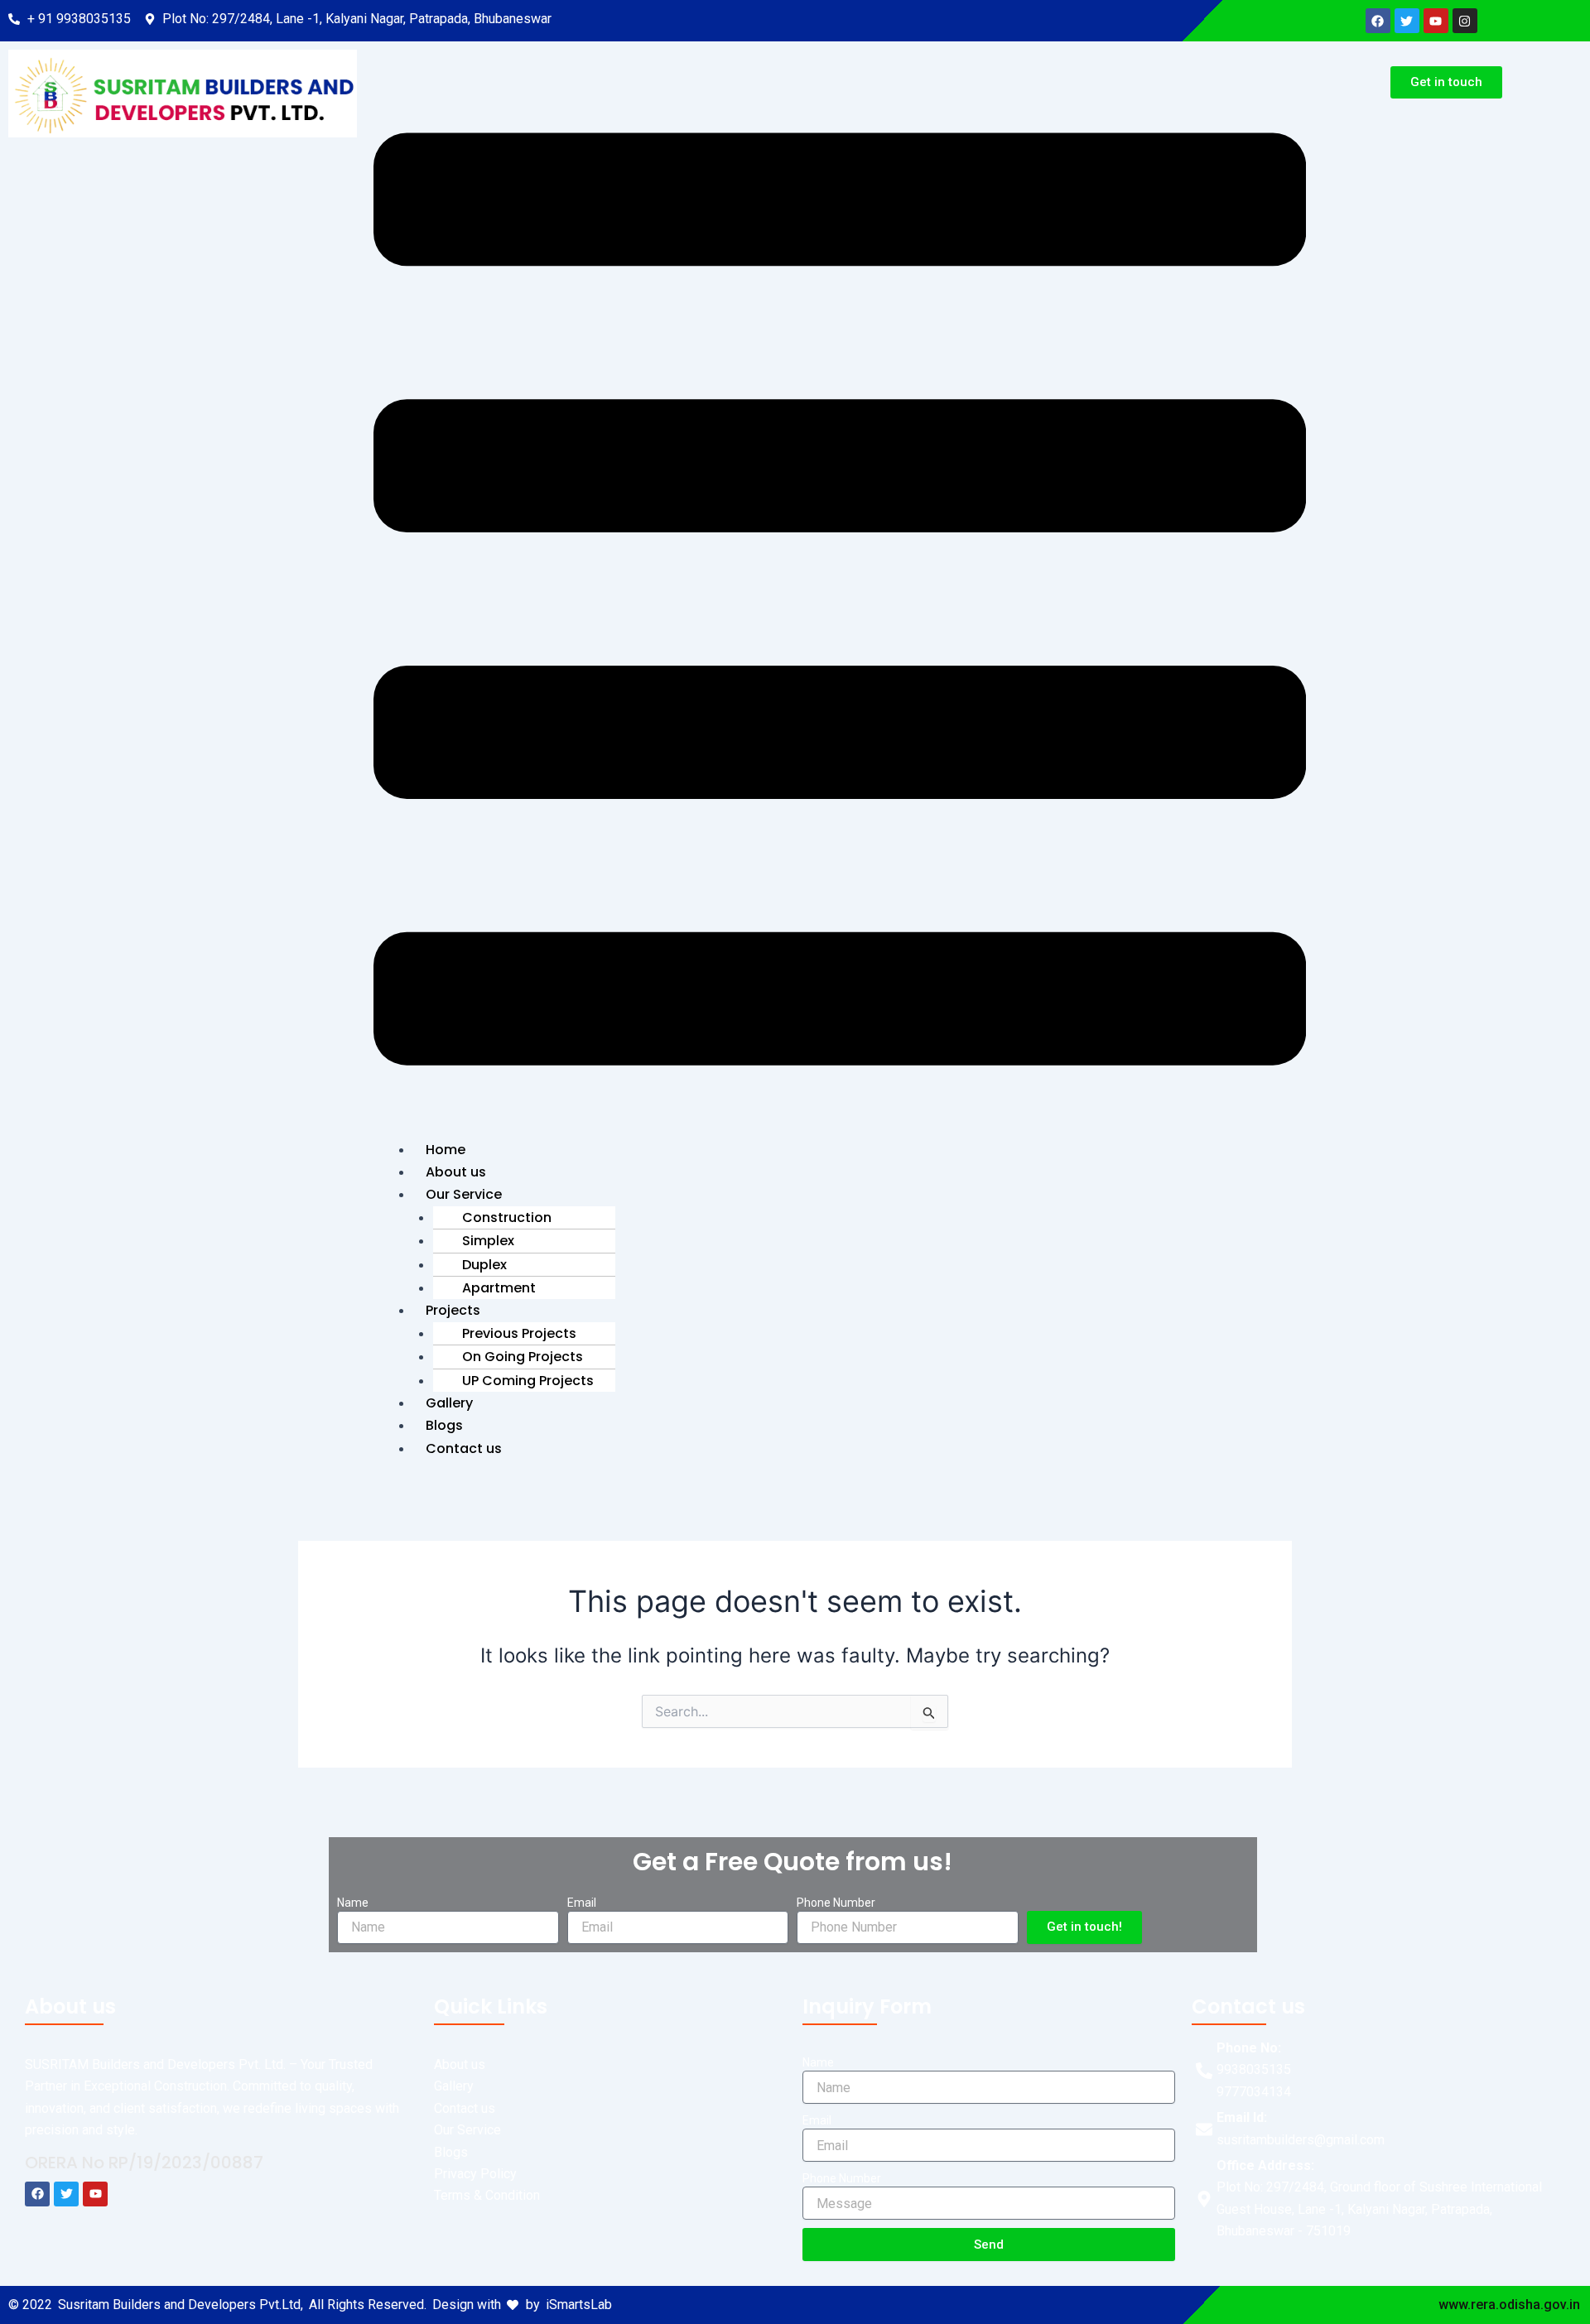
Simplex (488, 1241)
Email (582, 1903)
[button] (840, 602)
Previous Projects (519, 1333)
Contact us (464, 1448)
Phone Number (836, 1903)
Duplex (484, 1265)
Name (353, 1903)
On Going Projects (523, 1357)
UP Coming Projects (528, 1381)
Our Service (464, 1194)
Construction (507, 1217)
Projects (453, 1310)
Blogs (444, 1425)
